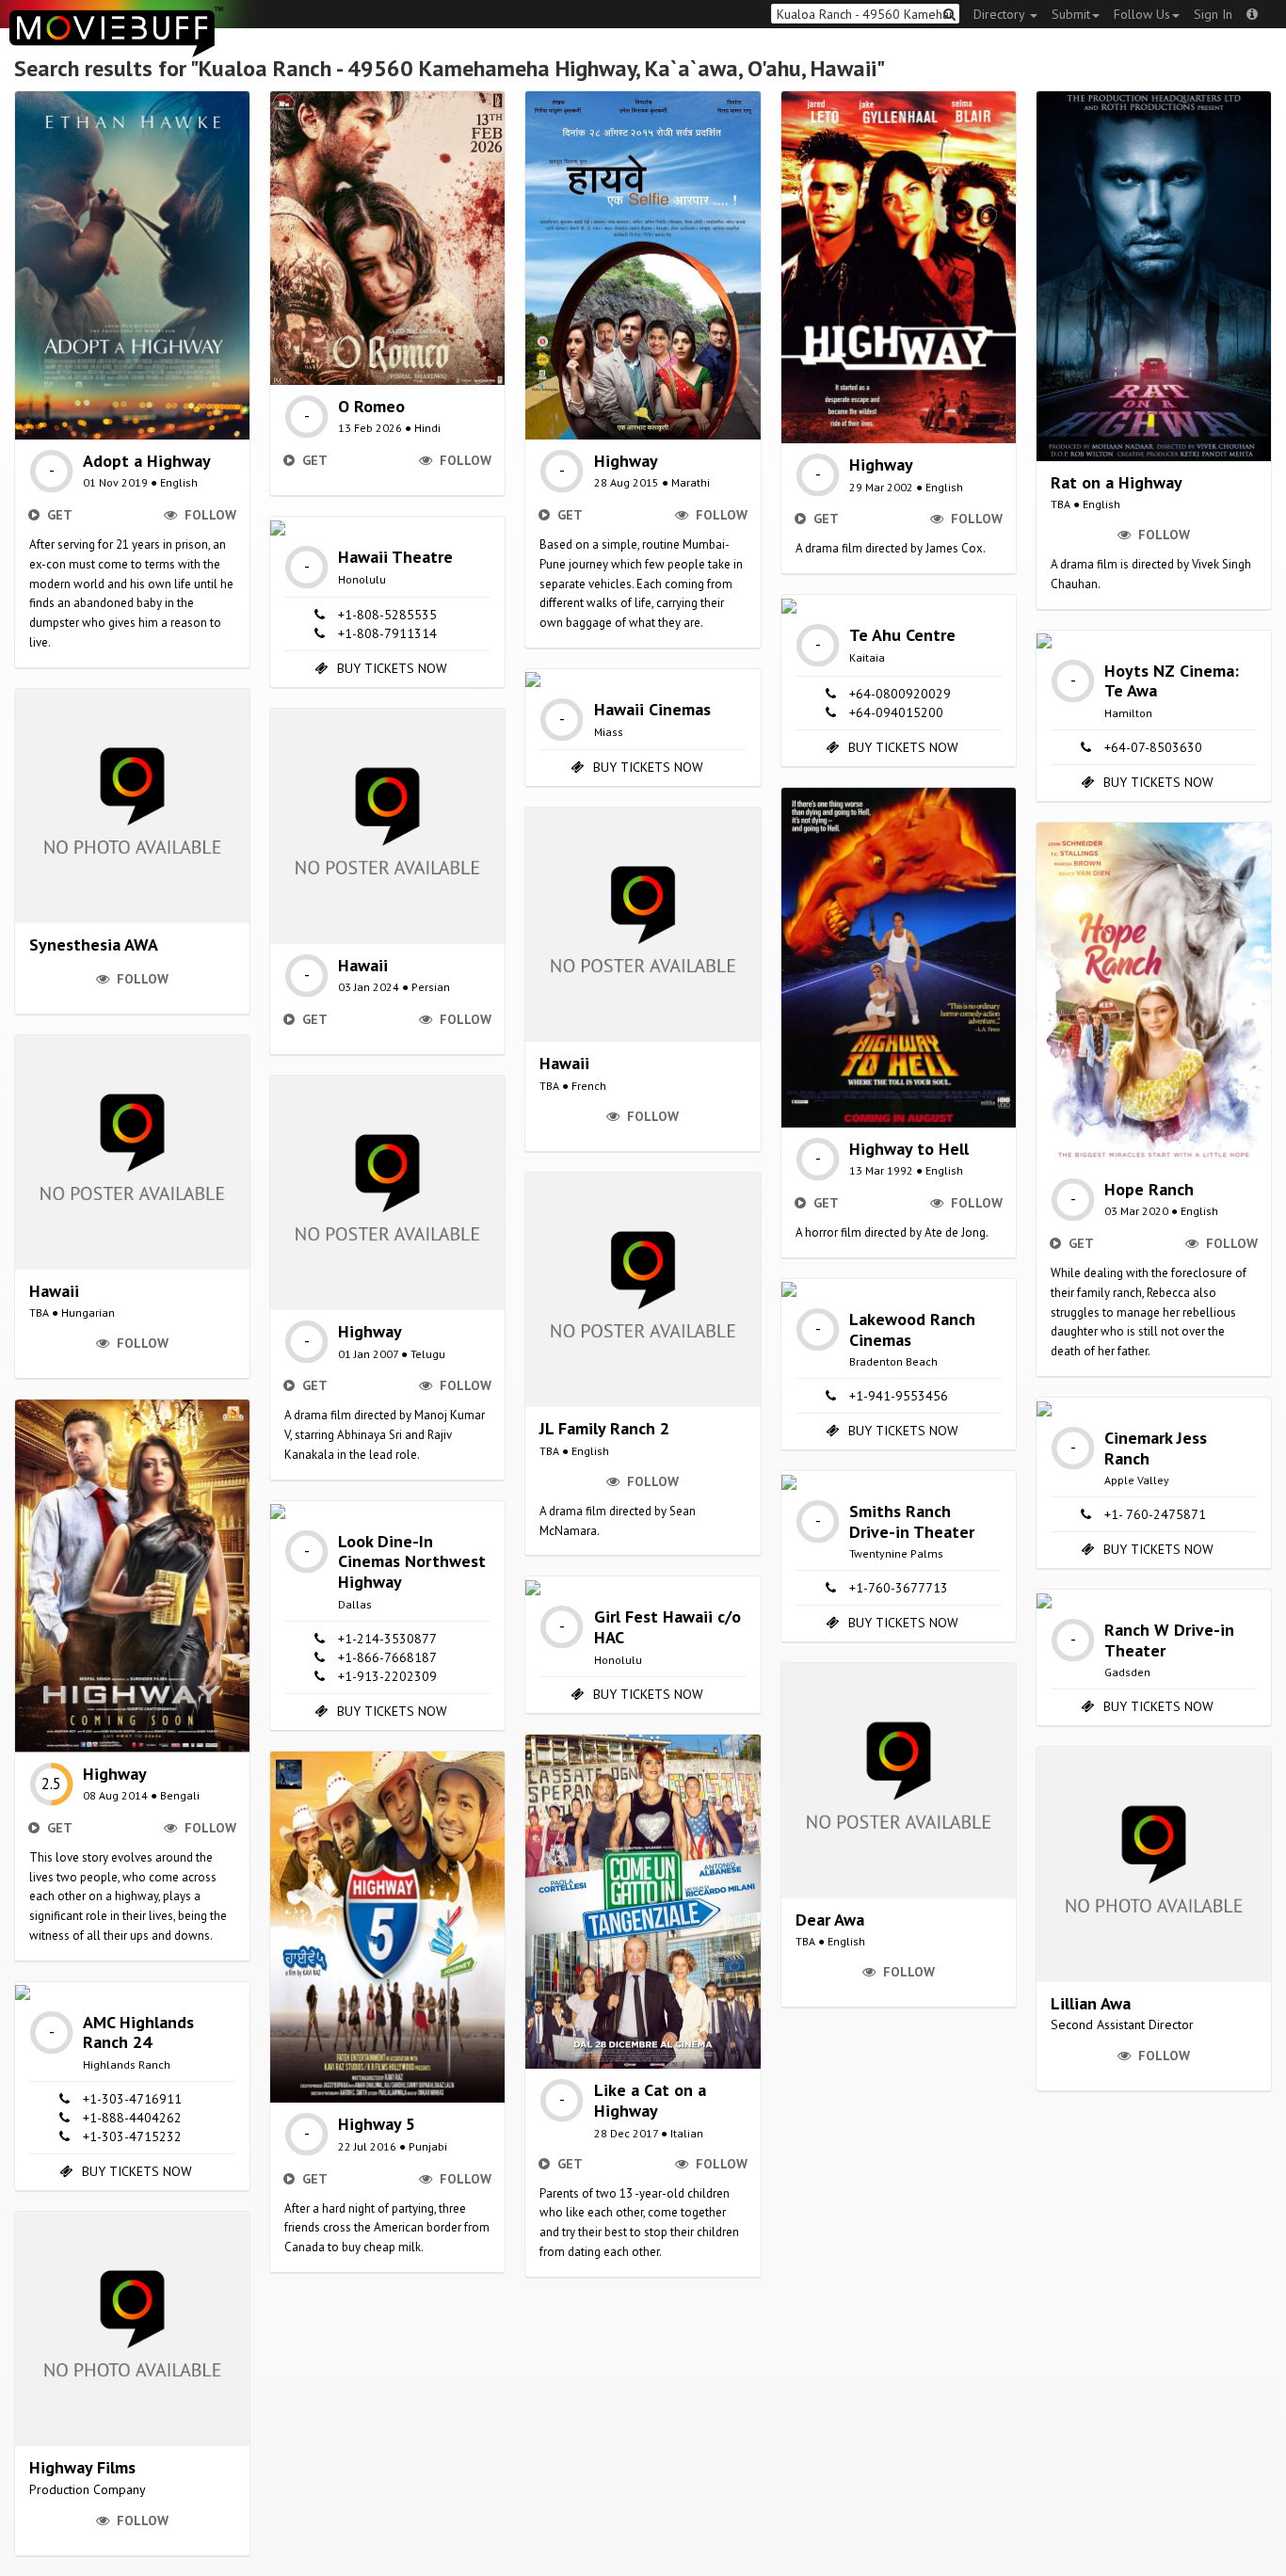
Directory (1001, 14)
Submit (1071, 14)
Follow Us (1142, 14)
